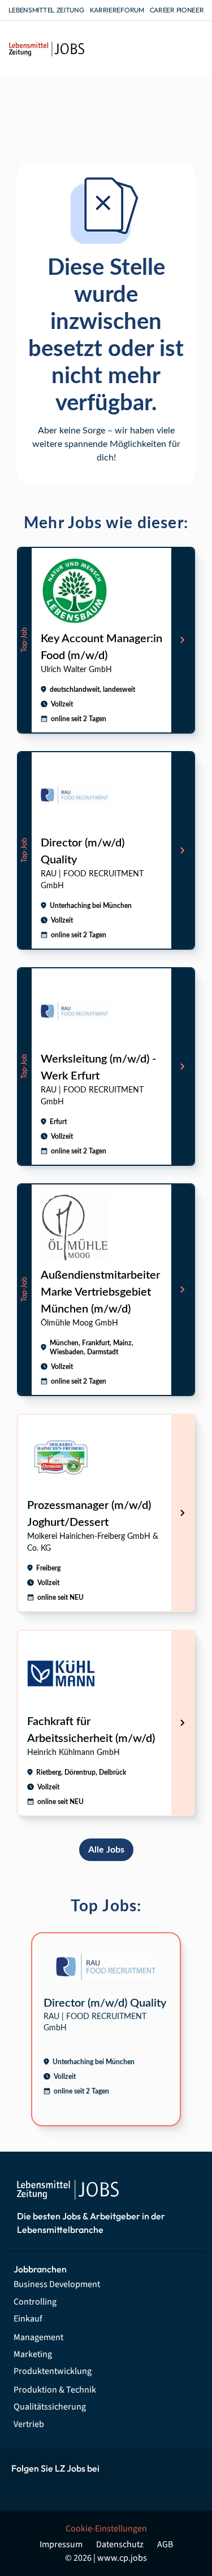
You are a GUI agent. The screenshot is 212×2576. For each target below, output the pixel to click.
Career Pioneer (177, 10)
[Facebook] (22, 2488)
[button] (194, 49)
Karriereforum (117, 10)
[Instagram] (48, 2488)
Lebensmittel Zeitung (46, 10)
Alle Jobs (106, 1850)
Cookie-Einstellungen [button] (106, 2529)
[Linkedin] (73, 2488)
